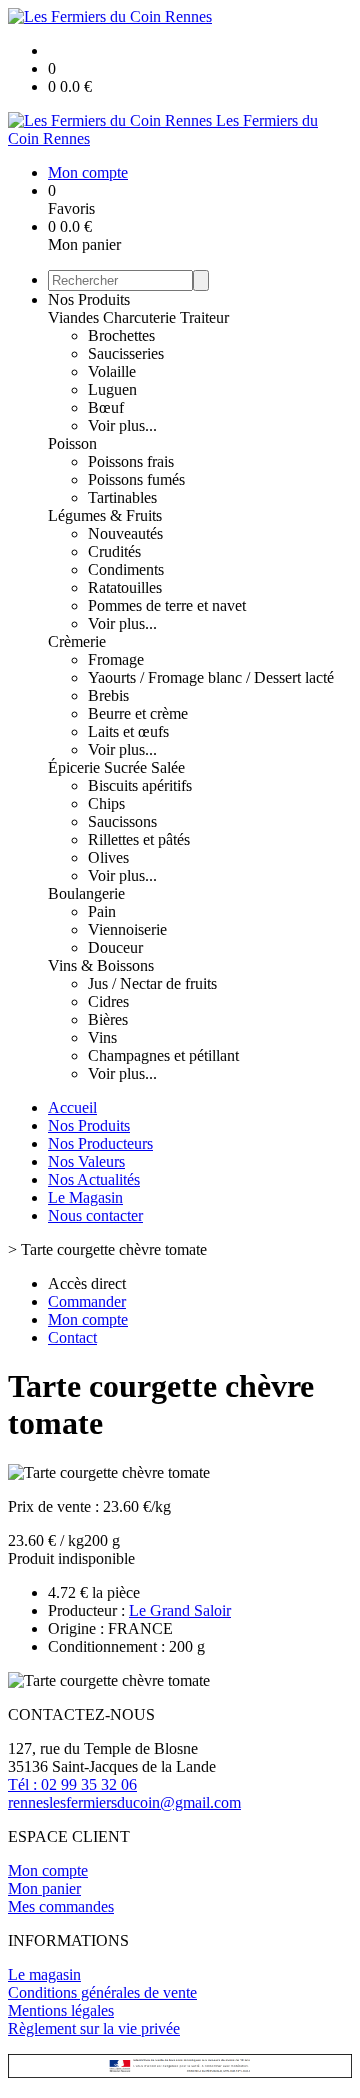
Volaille (112, 371)
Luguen (112, 389)
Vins (102, 1037)
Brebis (108, 695)
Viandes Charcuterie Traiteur (138, 317)
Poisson (72, 443)
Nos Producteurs (100, 1143)
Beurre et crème (138, 713)
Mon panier (44, 1888)
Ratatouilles (125, 587)
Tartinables (122, 497)
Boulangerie (86, 893)
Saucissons (122, 821)
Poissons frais (131, 461)
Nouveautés (125, 533)
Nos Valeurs (86, 1161)
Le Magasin (85, 1197)
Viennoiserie (127, 929)
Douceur (115, 947)
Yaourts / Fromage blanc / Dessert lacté (211, 677)
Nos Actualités (94, 1179)
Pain (102, 911)
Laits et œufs (128, 731)
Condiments (126, 569)
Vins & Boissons (101, 965)
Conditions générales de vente (102, 1992)
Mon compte (48, 1870)
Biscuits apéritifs (140, 785)
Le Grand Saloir (180, 1610)
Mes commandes (61, 1906)
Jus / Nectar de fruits (152, 983)
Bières (108, 1019)
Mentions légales (61, 2010)
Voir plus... (122, 425)
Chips (106, 803)
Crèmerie (77, 641)
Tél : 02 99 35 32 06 (72, 1784)
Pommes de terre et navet (167, 605)
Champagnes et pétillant (163, 1055)
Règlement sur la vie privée (94, 2028)
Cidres (108, 1001)
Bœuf (106, 407)
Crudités (114, 551)
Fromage (116, 659)
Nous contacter (95, 1215)
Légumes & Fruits (105, 515)
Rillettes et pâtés (139, 839)
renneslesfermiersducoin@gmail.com (124, 1802)
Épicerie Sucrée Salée (116, 767)
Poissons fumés (136, 479)
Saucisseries (126, 353)
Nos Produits (89, 299)
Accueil (72, 1107)
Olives (108, 857)
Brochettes (121, 335)
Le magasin (44, 1974)
